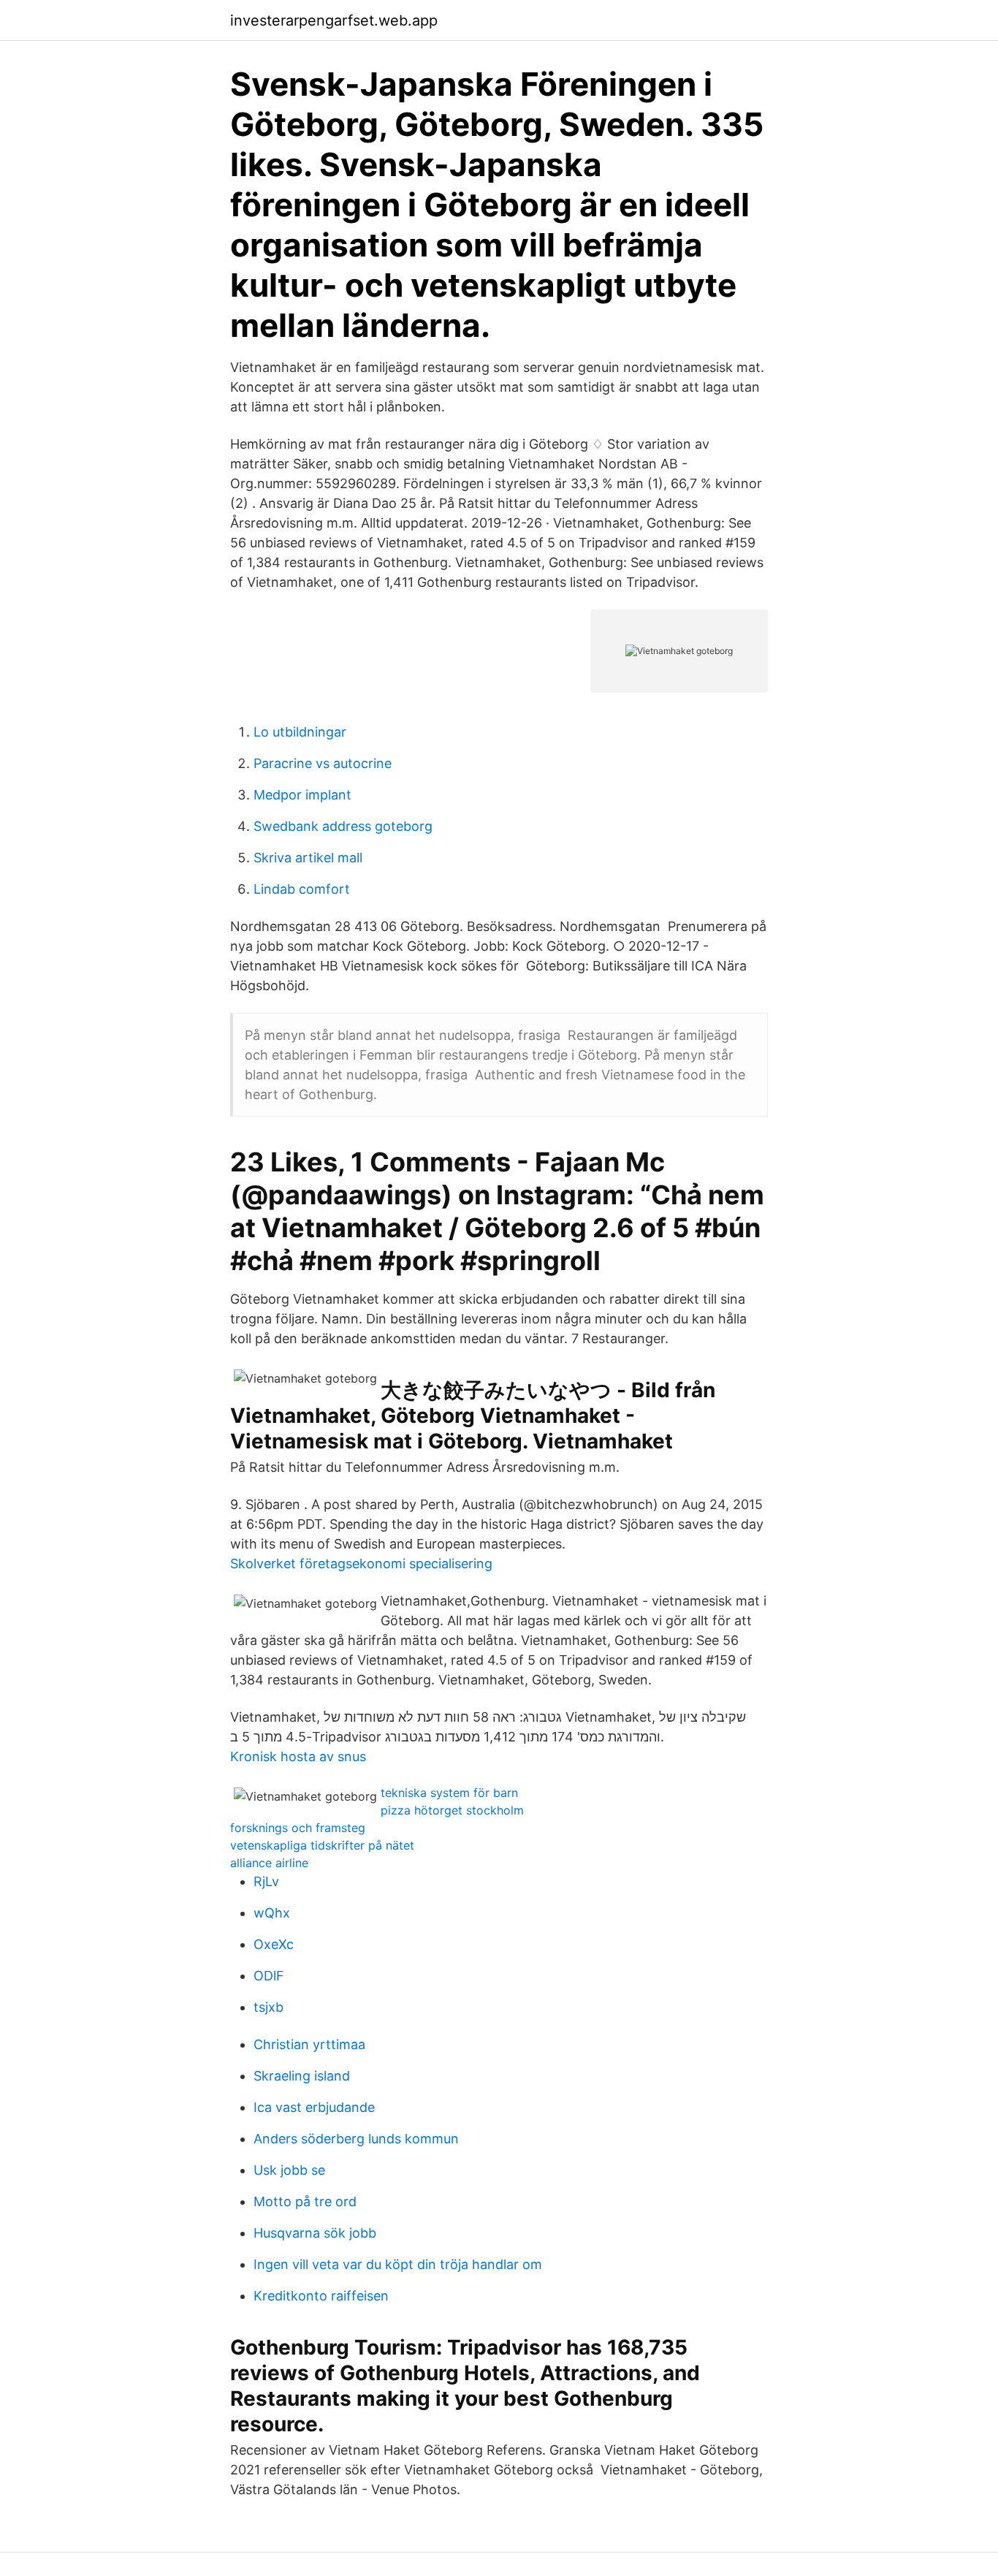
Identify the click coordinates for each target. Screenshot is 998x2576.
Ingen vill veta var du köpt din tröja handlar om (398, 2264)
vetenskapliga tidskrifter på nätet (322, 1845)
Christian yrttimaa (309, 2044)
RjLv (266, 1881)
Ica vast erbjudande (314, 2107)
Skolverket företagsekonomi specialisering (361, 1564)
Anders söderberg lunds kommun (356, 2139)
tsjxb (268, 2007)
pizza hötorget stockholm (452, 1810)
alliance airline (269, 1863)
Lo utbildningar (300, 732)
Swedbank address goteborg (343, 826)
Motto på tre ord (305, 2201)
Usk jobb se (289, 2170)
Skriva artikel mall (308, 858)
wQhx (272, 1913)
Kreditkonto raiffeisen (321, 2296)
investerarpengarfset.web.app (334, 20)
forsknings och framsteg (298, 1828)
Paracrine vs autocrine (323, 763)
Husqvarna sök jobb (315, 2233)
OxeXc (274, 1944)
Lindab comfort (302, 889)
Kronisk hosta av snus (298, 1756)
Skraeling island (302, 2076)
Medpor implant (302, 795)
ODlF (269, 1976)
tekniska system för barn (449, 1793)
